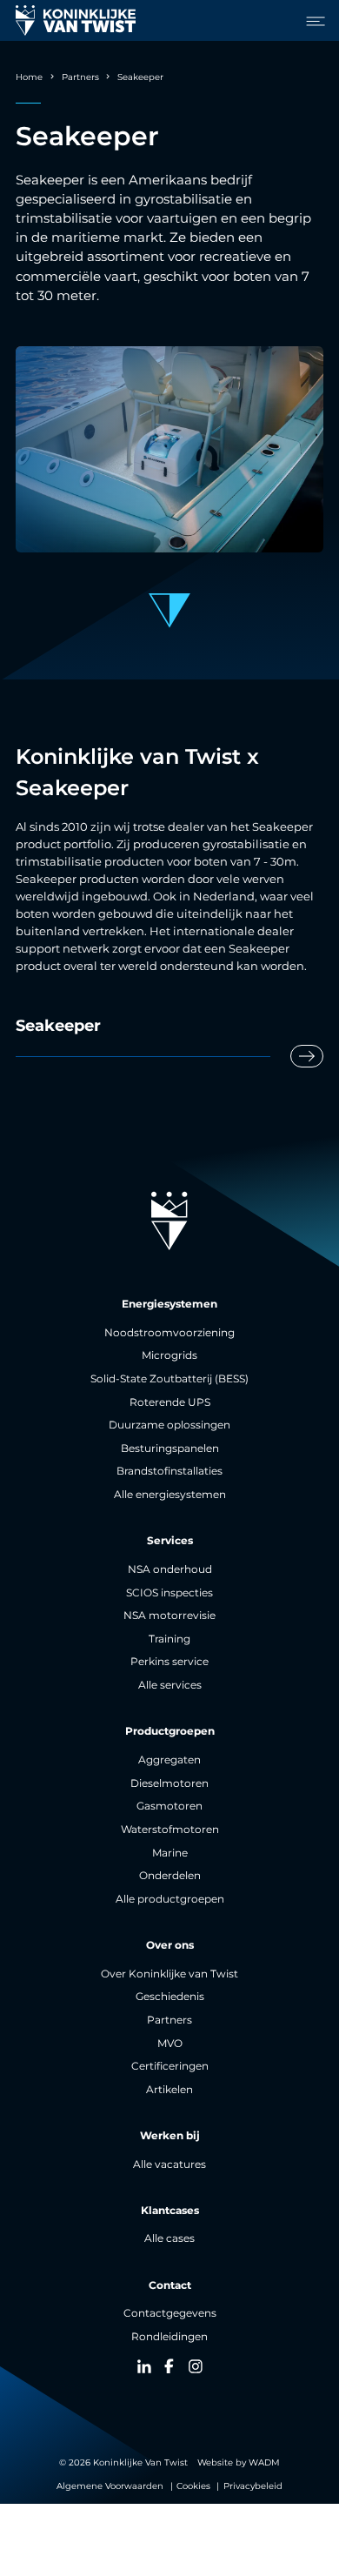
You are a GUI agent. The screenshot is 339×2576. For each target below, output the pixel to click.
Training (169, 1639)
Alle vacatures (169, 2165)
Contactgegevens (170, 2313)
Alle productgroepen (170, 1899)
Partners (80, 77)
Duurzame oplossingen (169, 1425)
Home (29, 77)
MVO (170, 2044)
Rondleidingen (169, 2337)
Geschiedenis (170, 1997)
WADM (264, 2462)
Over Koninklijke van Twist (169, 1974)
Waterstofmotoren (170, 1830)
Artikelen (169, 2090)
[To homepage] (76, 21)
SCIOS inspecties (169, 1593)
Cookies (193, 2486)
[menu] (311, 21)
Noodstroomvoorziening (169, 1333)
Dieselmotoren (169, 1783)
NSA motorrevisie (169, 1616)
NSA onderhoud (170, 1569)
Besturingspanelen (170, 1449)
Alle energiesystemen (170, 1495)
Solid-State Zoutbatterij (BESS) (169, 1379)
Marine (170, 1853)
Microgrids (169, 1355)
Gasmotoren (169, 1806)
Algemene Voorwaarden (110, 2486)
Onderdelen (170, 1876)
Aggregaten (169, 1760)
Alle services (170, 1685)
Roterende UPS (170, 1402)
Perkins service (169, 1662)
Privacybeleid (253, 2486)
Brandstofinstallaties (169, 1471)
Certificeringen (170, 2066)
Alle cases (169, 2238)
